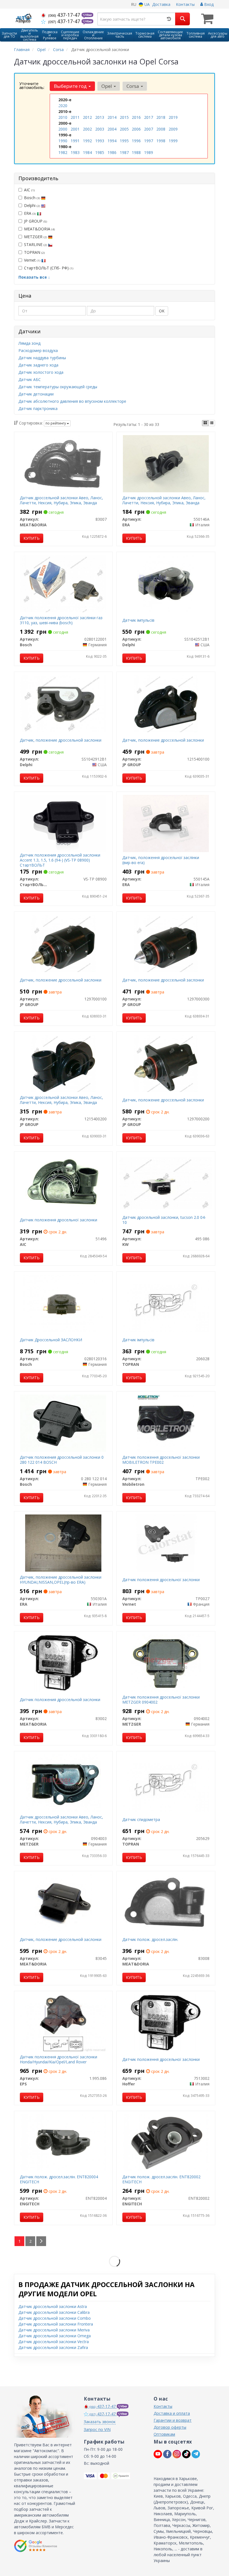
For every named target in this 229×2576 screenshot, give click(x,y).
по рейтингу (56, 423)
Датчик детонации (36, 394)
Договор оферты (170, 2427)
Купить (32, 538)
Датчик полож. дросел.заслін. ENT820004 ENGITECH (59, 2179)
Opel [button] (107, 86)
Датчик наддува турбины (42, 358)
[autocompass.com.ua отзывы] (36, 2546)
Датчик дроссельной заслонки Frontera (56, 2324)
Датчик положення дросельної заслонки (59, 1220)
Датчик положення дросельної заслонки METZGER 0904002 (161, 1700)
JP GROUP (35, 221)
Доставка (161, 4)
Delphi (32, 205)
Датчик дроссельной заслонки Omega (55, 2336)
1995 (124, 141)
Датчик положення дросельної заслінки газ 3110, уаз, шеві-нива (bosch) (61, 620)
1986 (112, 152)
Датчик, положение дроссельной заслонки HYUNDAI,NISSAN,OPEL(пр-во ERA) (61, 1580)
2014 (112, 117)
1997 (149, 141)
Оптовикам (164, 2434)
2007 (149, 129)
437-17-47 (65, 15)
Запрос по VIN (97, 2429)
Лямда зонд (29, 343)
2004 (112, 129)
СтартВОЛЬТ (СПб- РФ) (49, 268)
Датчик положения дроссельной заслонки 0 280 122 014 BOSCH (62, 1460)
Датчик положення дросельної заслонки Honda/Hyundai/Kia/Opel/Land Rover (59, 2059)
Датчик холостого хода (41, 372)
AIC (29, 190)
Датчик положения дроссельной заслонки (60, 1700)
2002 (87, 129)
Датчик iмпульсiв (138, 1340)
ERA (30, 213)
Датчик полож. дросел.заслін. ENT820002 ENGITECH (161, 2179)
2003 (100, 129)
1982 (63, 152)
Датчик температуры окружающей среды (58, 387)
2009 (173, 129)
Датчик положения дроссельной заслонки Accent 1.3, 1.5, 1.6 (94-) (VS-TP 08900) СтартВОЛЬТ (60, 860)
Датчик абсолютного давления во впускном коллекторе (72, 401)
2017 (149, 117)
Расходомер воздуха (38, 350)
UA (146, 4)
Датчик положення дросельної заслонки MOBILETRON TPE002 (161, 1460)
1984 (87, 152)
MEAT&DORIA (39, 229)
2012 (87, 117)
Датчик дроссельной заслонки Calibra (54, 2312)
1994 (112, 141)
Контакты (185, 4)
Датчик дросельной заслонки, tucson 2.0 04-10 (164, 1220)
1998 (161, 141)
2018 (161, 117)
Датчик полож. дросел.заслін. (150, 1939)
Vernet (32, 260)
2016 (136, 117)
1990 (63, 141)
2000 (63, 129)
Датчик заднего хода (38, 365)
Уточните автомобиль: (32, 85)
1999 (173, 141)
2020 (63, 106)
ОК (162, 311)
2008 (161, 129)
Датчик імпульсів (138, 620)
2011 (75, 117)
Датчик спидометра (141, 1819)
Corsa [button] (133, 86)
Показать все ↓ (34, 277)
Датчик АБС (30, 379)
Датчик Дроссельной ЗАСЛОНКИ (51, 1340)
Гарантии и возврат (173, 2420)
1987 (124, 152)
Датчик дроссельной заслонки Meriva (54, 2330)
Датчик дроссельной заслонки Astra (53, 2306)
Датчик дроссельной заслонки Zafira (53, 2347)
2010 (63, 117)
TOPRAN (34, 252)
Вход (208, 4)
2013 (100, 117)
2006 (136, 129)
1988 (136, 152)
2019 (173, 117)
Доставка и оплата (172, 2413)
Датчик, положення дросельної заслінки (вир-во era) (161, 860)
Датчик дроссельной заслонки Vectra (54, 2342)
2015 (124, 117)
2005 (124, 129)
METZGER (35, 237)
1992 (87, 141)
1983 (75, 152)
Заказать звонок (100, 2422)
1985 (100, 152)
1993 (100, 141)
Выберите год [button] (71, 86)
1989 (149, 152)
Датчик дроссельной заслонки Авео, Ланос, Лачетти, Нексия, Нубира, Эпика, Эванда (61, 500)
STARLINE (35, 244)
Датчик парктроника (38, 408)
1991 (75, 141)
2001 (75, 129)
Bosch (32, 198)
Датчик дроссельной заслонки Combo (55, 2318)
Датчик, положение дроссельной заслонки (61, 740)
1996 (136, 141)
